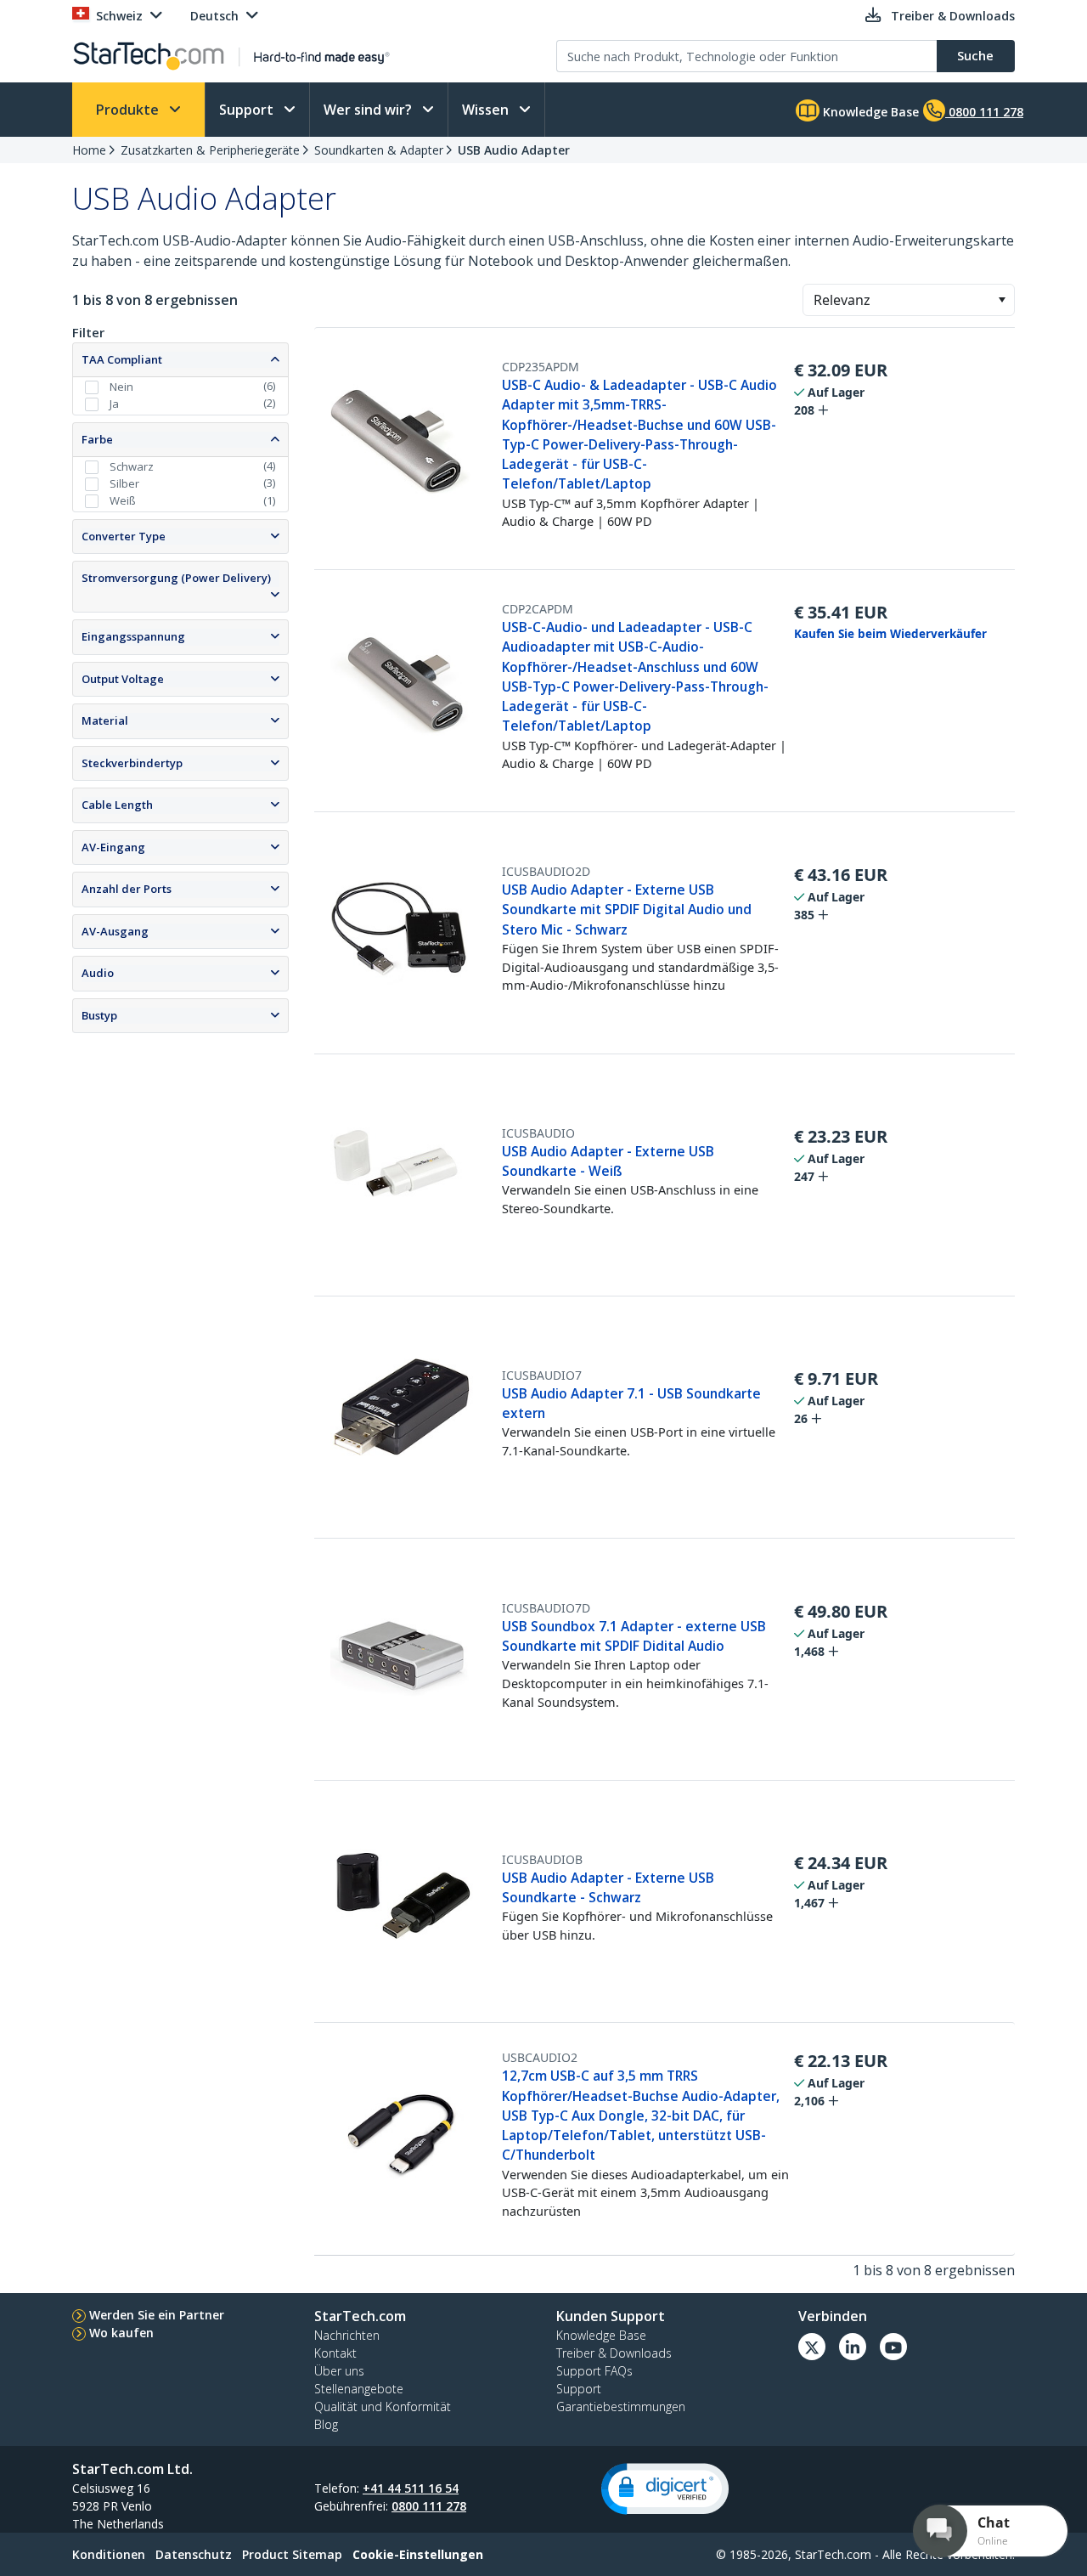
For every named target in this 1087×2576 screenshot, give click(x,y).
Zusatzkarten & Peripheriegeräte (210, 150)
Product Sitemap (292, 2554)
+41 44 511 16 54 (411, 2488)
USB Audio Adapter (514, 150)
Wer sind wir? (369, 110)
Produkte (129, 110)
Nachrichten (347, 2335)
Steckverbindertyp (132, 763)
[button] (1002, 300)
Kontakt (335, 2353)
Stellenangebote (359, 2389)
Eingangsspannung (133, 636)
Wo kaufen (121, 2333)
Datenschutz (194, 2554)
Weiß (123, 500)
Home (89, 150)
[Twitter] (812, 2347)
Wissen (487, 110)
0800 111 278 (429, 2506)
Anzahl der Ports (127, 889)
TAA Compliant (122, 359)
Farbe (97, 439)
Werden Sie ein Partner (157, 2315)
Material (105, 720)
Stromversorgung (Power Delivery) (176, 578)
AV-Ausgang (115, 931)
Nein (121, 387)
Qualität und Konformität (383, 2407)
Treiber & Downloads (614, 2353)
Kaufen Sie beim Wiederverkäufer (890, 634)
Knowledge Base (869, 112)
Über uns (339, 2371)
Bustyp (99, 1015)
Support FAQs (594, 2371)
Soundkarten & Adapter (379, 150)
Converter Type (124, 536)
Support (248, 110)
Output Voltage (123, 679)
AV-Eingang (113, 847)
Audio (98, 973)
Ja (114, 404)
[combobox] (909, 300)
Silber (124, 483)
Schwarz (132, 466)
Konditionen (109, 2554)
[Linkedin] (853, 2347)
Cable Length (117, 805)
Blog (326, 2424)
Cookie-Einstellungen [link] (418, 2554)
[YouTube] (893, 2347)
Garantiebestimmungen (621, 2407)
